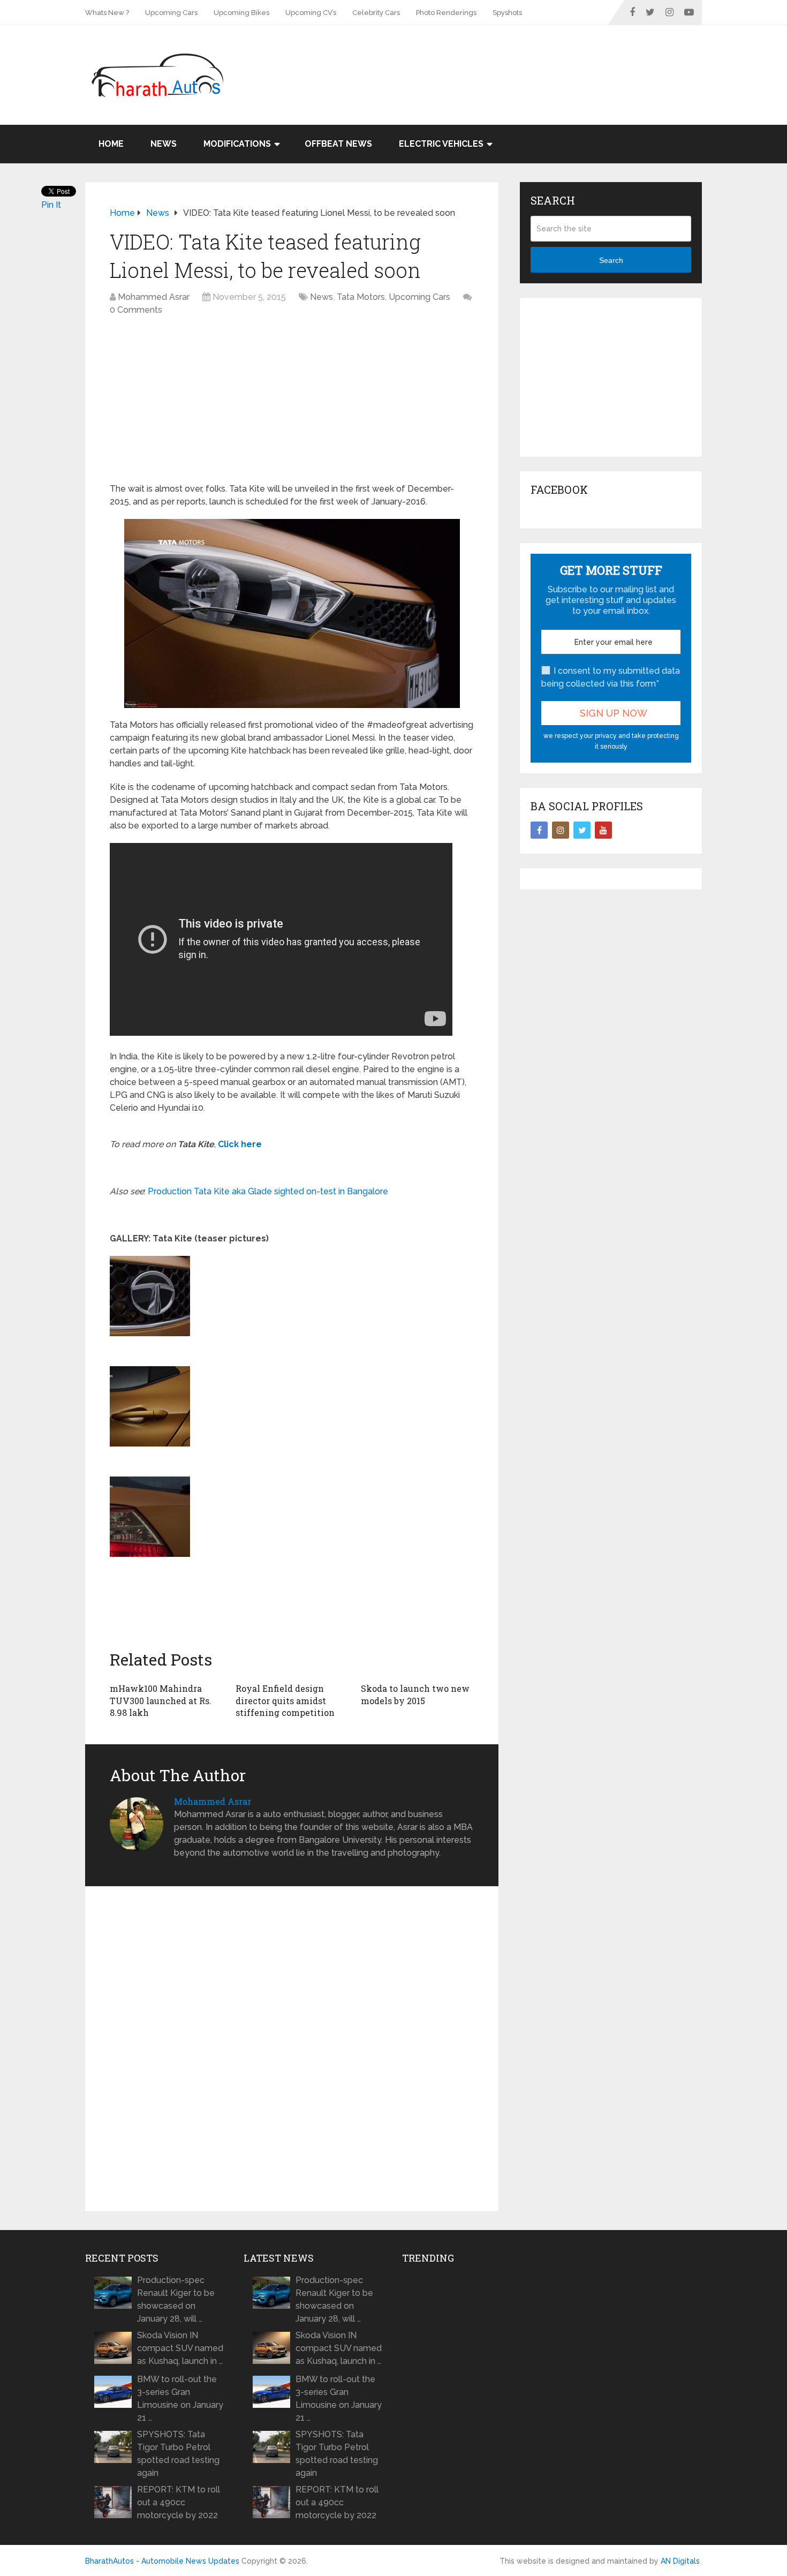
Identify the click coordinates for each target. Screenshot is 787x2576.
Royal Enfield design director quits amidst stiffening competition (285, 1700)
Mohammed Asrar (154, 297)
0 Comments (136, 310)
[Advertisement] (507, 60)
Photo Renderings (446, 13)
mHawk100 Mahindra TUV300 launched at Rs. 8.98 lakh (161, 1700)
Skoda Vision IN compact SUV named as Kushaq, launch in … (180, 2348)
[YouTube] (603, 830)
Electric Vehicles (441, 144)
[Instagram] (561, 830)
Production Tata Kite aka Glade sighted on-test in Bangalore (268, 1191)
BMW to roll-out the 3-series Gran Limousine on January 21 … (180, 2398)
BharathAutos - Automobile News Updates (162, 2561)
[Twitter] (582, 830)
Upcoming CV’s (311, 13)
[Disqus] (292, 2049)
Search (611, 260)
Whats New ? (107, 13)
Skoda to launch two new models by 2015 (415, 1694)
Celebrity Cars (376, 13)
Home (111, 144)
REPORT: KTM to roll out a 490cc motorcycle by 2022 (179, 2502)
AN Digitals (680, 2561)
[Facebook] (539, 830)
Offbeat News (338, 144)
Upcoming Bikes (241, 13)
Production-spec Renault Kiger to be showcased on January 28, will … (176, 2299)
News (164, 144)
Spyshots (507, 13)
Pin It (51, 205)
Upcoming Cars (171, 13)
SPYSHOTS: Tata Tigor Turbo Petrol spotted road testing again (178, 2454)
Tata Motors (361, 297)
